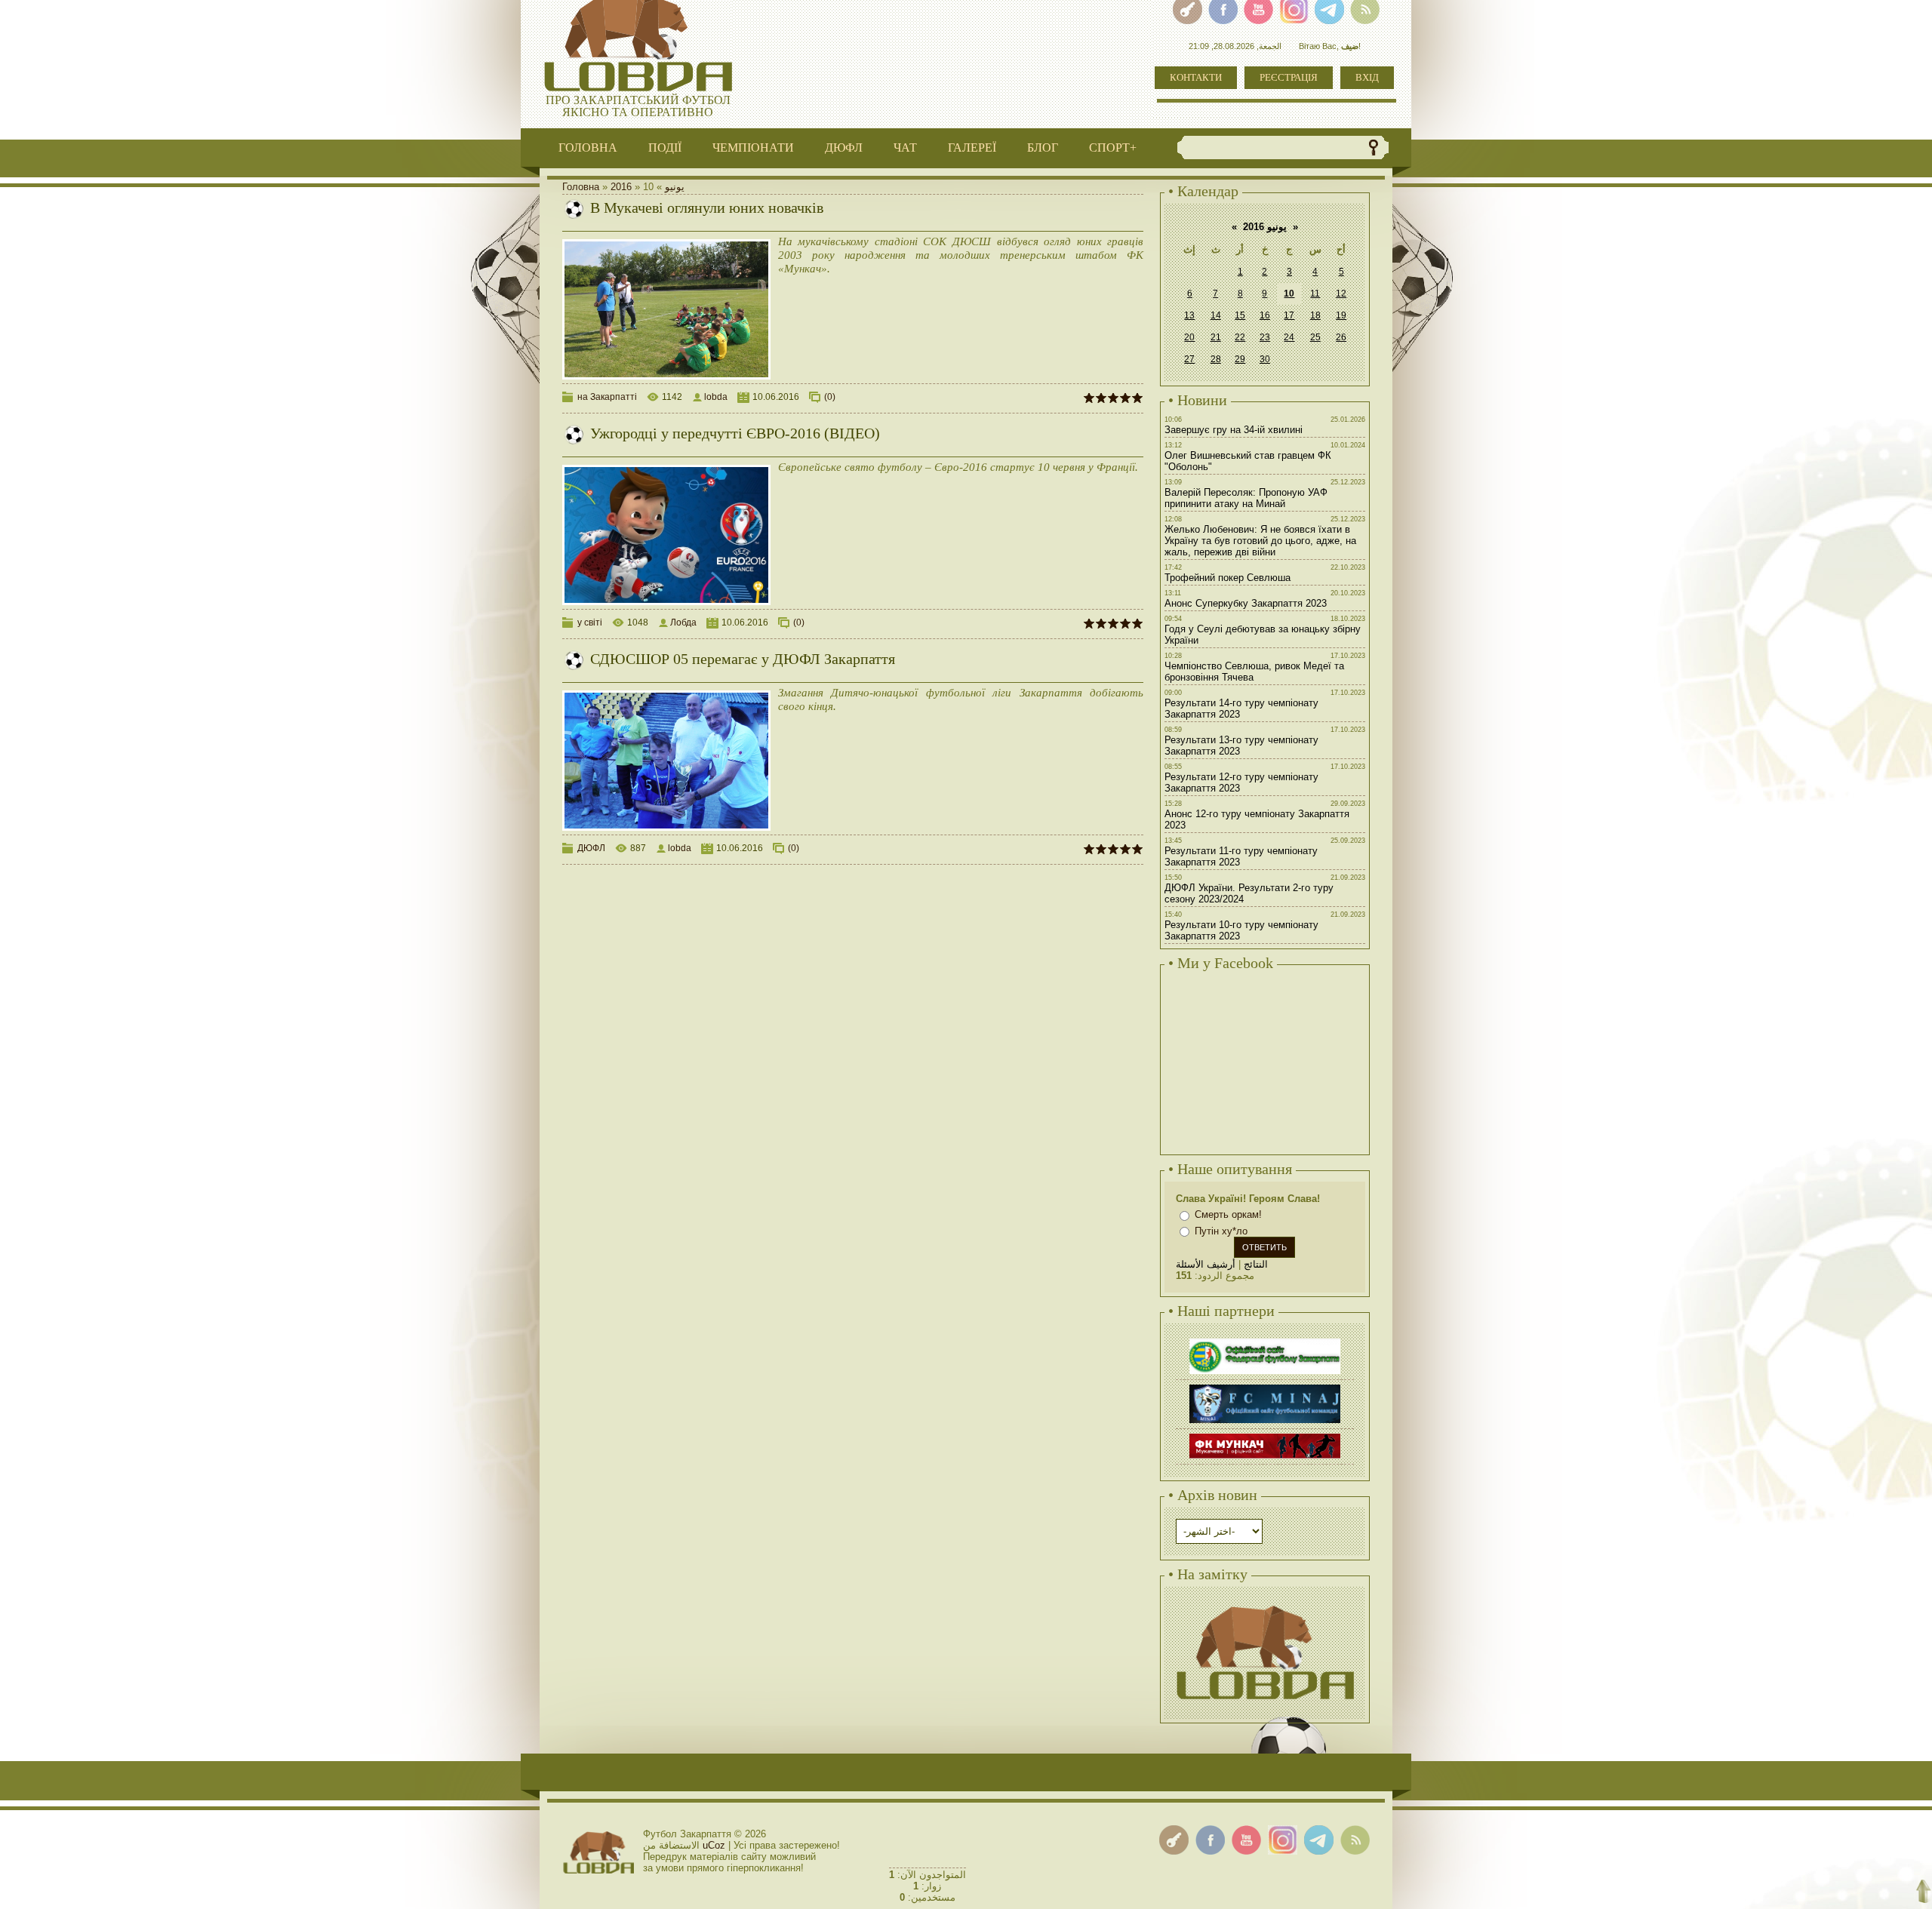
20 (1189, 337)
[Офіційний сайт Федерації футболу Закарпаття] (1265, 1340)
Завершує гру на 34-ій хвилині (1234, 430)
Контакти (1196, 77)
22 (1240, 337)
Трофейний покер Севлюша (1227, 578)
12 (1341, 294)
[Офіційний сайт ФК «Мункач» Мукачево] (1265, 1436)
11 (1315, 294)
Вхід (1367, 77)
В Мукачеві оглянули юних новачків (707, 207)
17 (1289, 315)
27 (1189, 359)
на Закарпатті (607, 397)
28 (1216, 359)
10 (1289, 294)
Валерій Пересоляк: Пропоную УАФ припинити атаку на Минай (1246, 498)
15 (1240, 315)
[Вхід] (1174, 1840)
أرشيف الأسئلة (1206, 1264)
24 (1289, 337)
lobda (716, 397)
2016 (621, 187)
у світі (590, 622)
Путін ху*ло (1221, 1231)
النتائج (1256, 1264)
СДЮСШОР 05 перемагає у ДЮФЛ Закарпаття (743, 659)
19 (1341, 315)
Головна (581, 187)
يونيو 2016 (1265, 227)
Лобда (683, 622)
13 (1189, 315)
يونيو (675, 187)
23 (1265, 337)
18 (1315, 315)
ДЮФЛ (591, 848)
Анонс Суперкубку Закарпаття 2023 (1246, 603)
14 (1216, 315)
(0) (830, 397)
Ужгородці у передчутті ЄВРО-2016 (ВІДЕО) (735, 433)
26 (1341, 337)
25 (1315, 337)
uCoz (714, 1845)
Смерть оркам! (1228, 1214)
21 (1216, 337)
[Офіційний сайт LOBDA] (1265, 1604)
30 (1265, 359)
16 (1265, 315)
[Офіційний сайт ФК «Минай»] (1265, 1386)
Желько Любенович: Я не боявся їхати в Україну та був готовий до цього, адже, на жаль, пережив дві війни (1260, 541)
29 (1240, 359)
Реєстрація (1289, 77)
